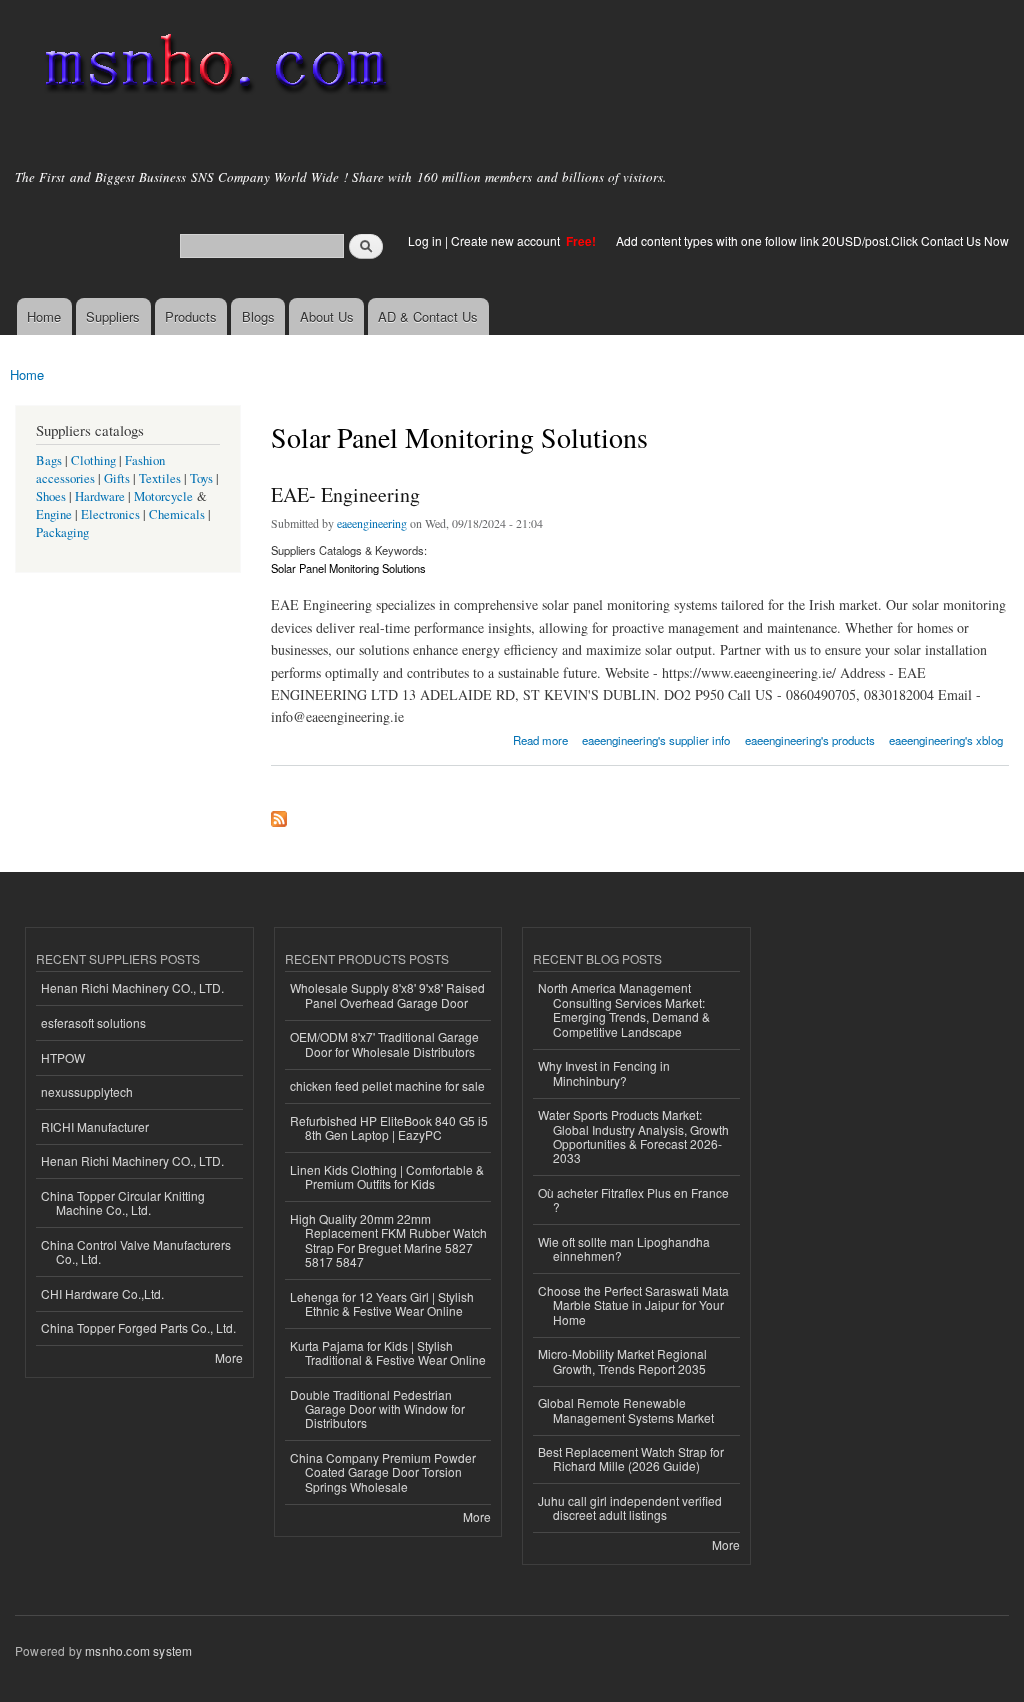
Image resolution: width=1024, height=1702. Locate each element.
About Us (327, 316)
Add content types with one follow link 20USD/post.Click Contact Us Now (812, 240)
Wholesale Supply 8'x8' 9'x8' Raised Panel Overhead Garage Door (387, 994)
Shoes (51, 496)
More (229, 1357)
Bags (49, 460)
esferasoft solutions (93, 1022)
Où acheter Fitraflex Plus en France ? (633, 1199)
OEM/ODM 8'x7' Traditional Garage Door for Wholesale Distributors (384, 1043)
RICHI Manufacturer (95, 1126)
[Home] (212, 67)
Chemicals (178, 514)
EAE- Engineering (345, 494)
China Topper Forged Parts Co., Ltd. (138, 1327)
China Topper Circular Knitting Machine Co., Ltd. (123, 1202)
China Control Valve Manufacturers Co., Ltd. (136, 1251)
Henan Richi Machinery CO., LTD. (132, 987)
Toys (201, 478)
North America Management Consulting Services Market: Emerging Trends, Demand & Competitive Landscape (624, 1009)
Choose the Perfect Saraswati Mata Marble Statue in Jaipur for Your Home (633, 1305)
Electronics (110, 514)
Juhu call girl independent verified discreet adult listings (630, 1507)
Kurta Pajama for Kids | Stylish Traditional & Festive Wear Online (388, 1352)
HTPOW (63, 1057)
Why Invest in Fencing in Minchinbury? (604, 1072)
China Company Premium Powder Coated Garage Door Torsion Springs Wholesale (383, 1472)
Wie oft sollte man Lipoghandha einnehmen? (624, 1248)
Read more (540, 738)
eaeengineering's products (810, 740)
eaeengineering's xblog (946, 740)
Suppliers (113, 316)
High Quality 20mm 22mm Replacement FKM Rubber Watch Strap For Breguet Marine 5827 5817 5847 (388, 1240)
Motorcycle (163, 496)
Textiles (160, 478)
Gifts (117, 478)
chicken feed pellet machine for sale (387, 1085)
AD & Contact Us (428, 316)
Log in (425, 240)
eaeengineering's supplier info (656, 740)
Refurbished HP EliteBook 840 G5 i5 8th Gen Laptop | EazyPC (389, 1127)
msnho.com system (138, 1650)
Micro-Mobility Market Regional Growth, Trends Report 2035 (622, 1360)
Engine (54, 514)
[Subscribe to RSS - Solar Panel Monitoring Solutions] (279, 814)
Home (44, 316)
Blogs (258, 316)
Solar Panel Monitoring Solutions (348, 568)
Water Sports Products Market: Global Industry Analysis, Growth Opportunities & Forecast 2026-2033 (633, 1136)
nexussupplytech (87, 1091)
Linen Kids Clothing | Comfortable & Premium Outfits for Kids (387, 1176)
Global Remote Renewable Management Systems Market (626, 1409)
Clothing (93, 460)
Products (191, 316)
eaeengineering (372, 523)
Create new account (507, 240)
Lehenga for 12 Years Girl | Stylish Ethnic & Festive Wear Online (382, 1303)
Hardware (100, 496)
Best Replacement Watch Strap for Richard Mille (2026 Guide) (631, 1458)
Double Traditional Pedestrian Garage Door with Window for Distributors (377, 1409)
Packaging (62, 532)
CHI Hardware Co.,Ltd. (102, 1293)
